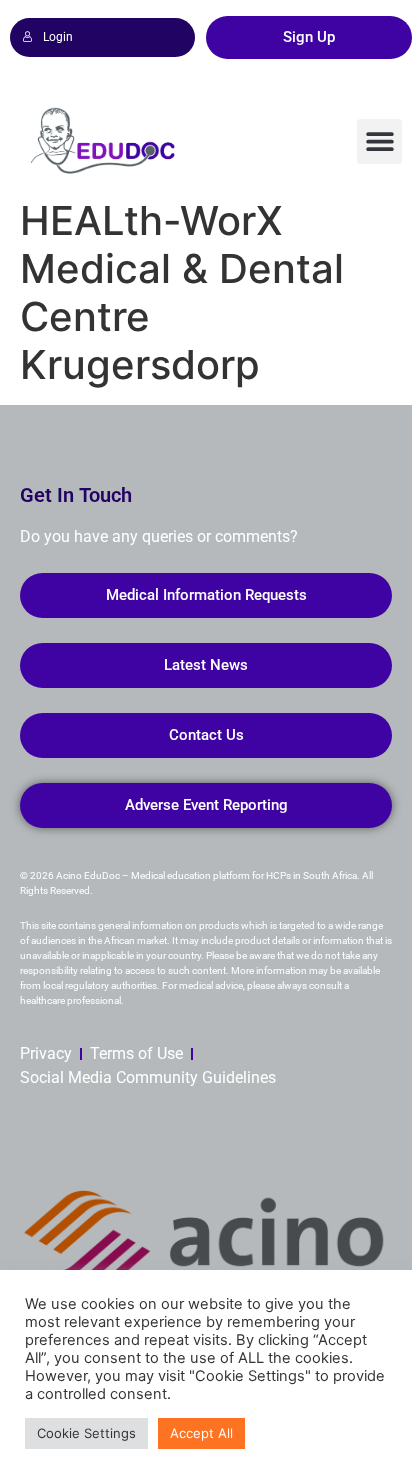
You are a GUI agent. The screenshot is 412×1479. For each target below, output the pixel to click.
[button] (379, 141)
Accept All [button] (201, 1433)
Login (58, 37)
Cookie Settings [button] (86, 1433)
